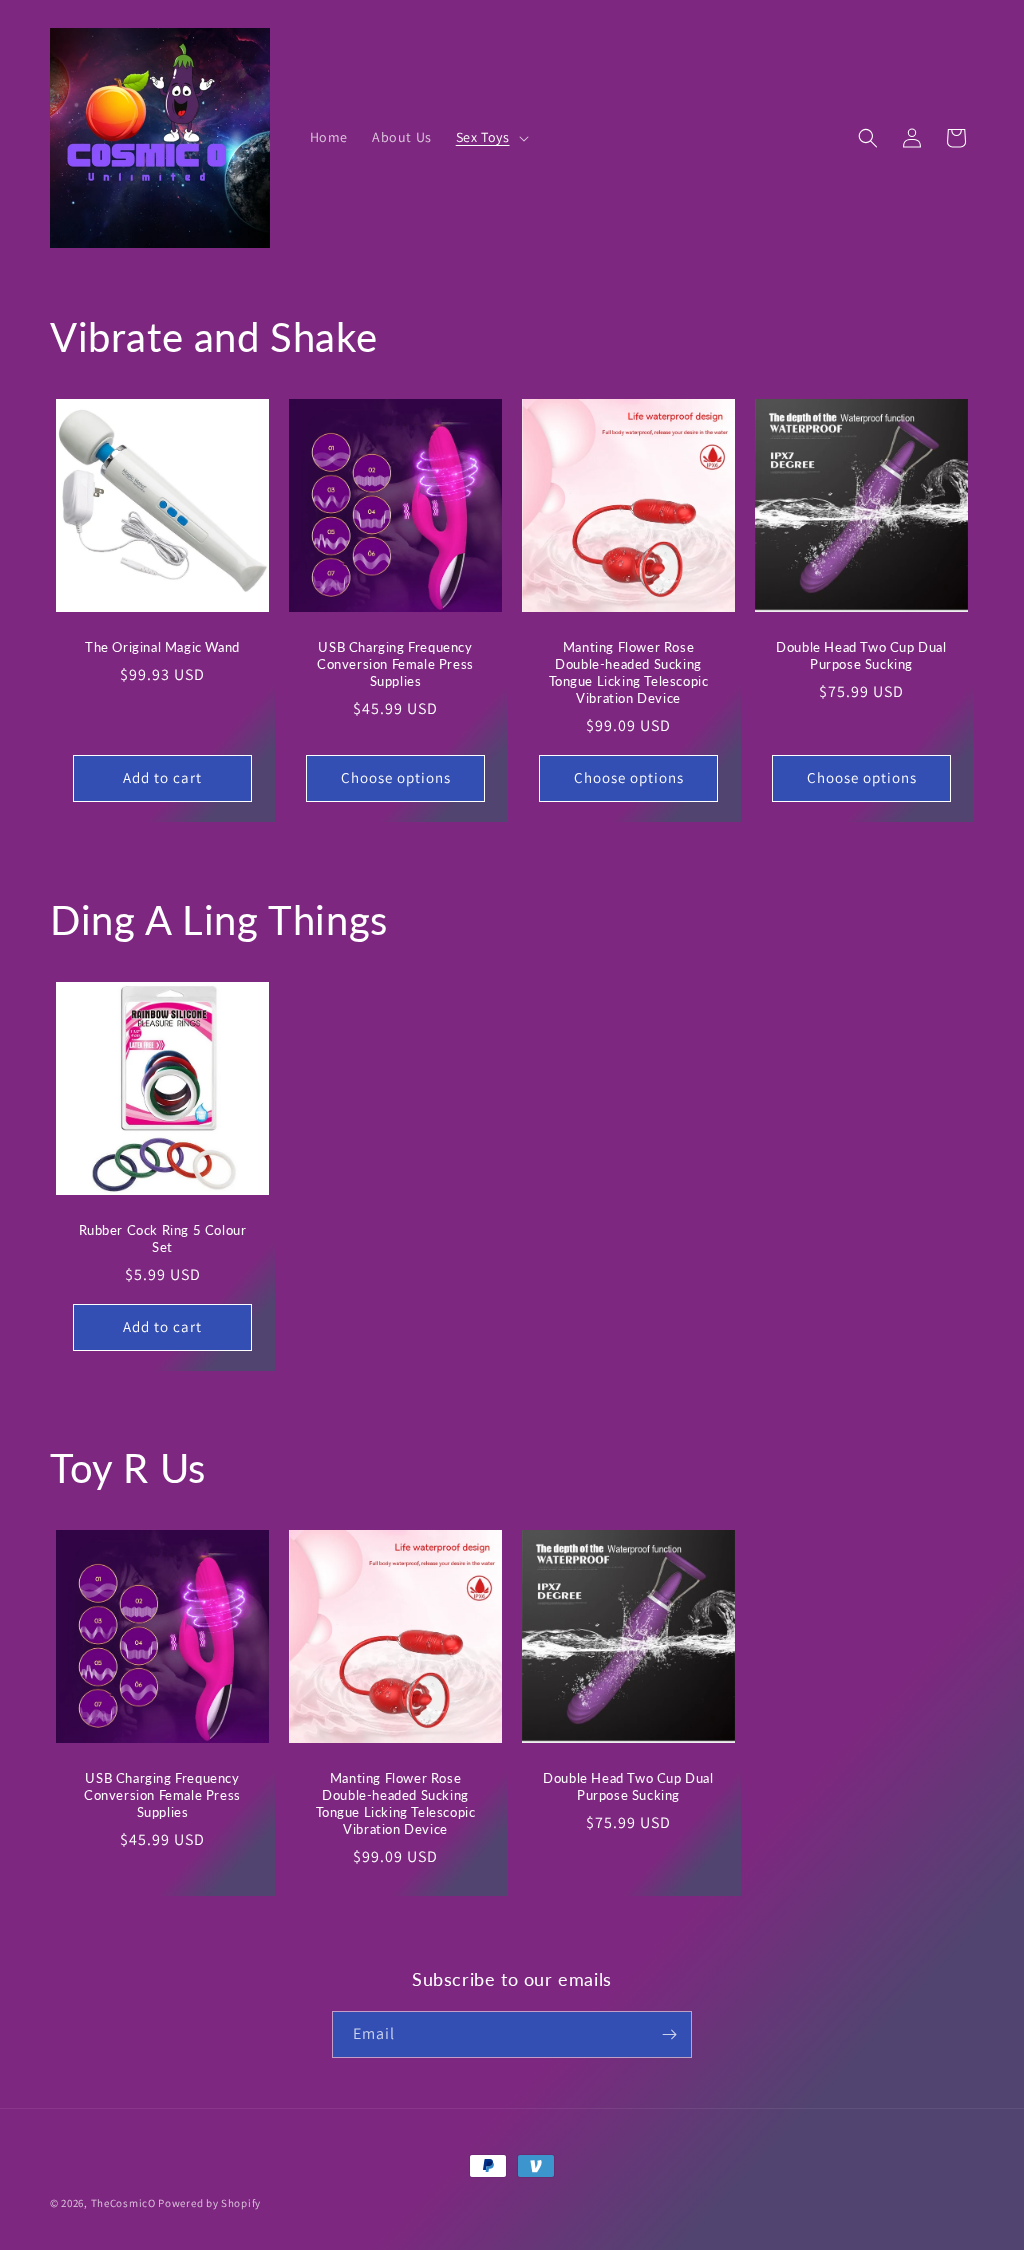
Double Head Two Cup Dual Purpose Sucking (861, 655)
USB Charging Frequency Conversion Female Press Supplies (395, 664)
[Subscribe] (669, 2034)
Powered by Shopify (209, 2203)
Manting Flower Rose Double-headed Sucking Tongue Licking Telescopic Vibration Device (629, 672)
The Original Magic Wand (162, 647)
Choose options (396, 777)
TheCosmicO (123, 2203)
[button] (490, 137)
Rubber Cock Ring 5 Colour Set (163, 1238)
